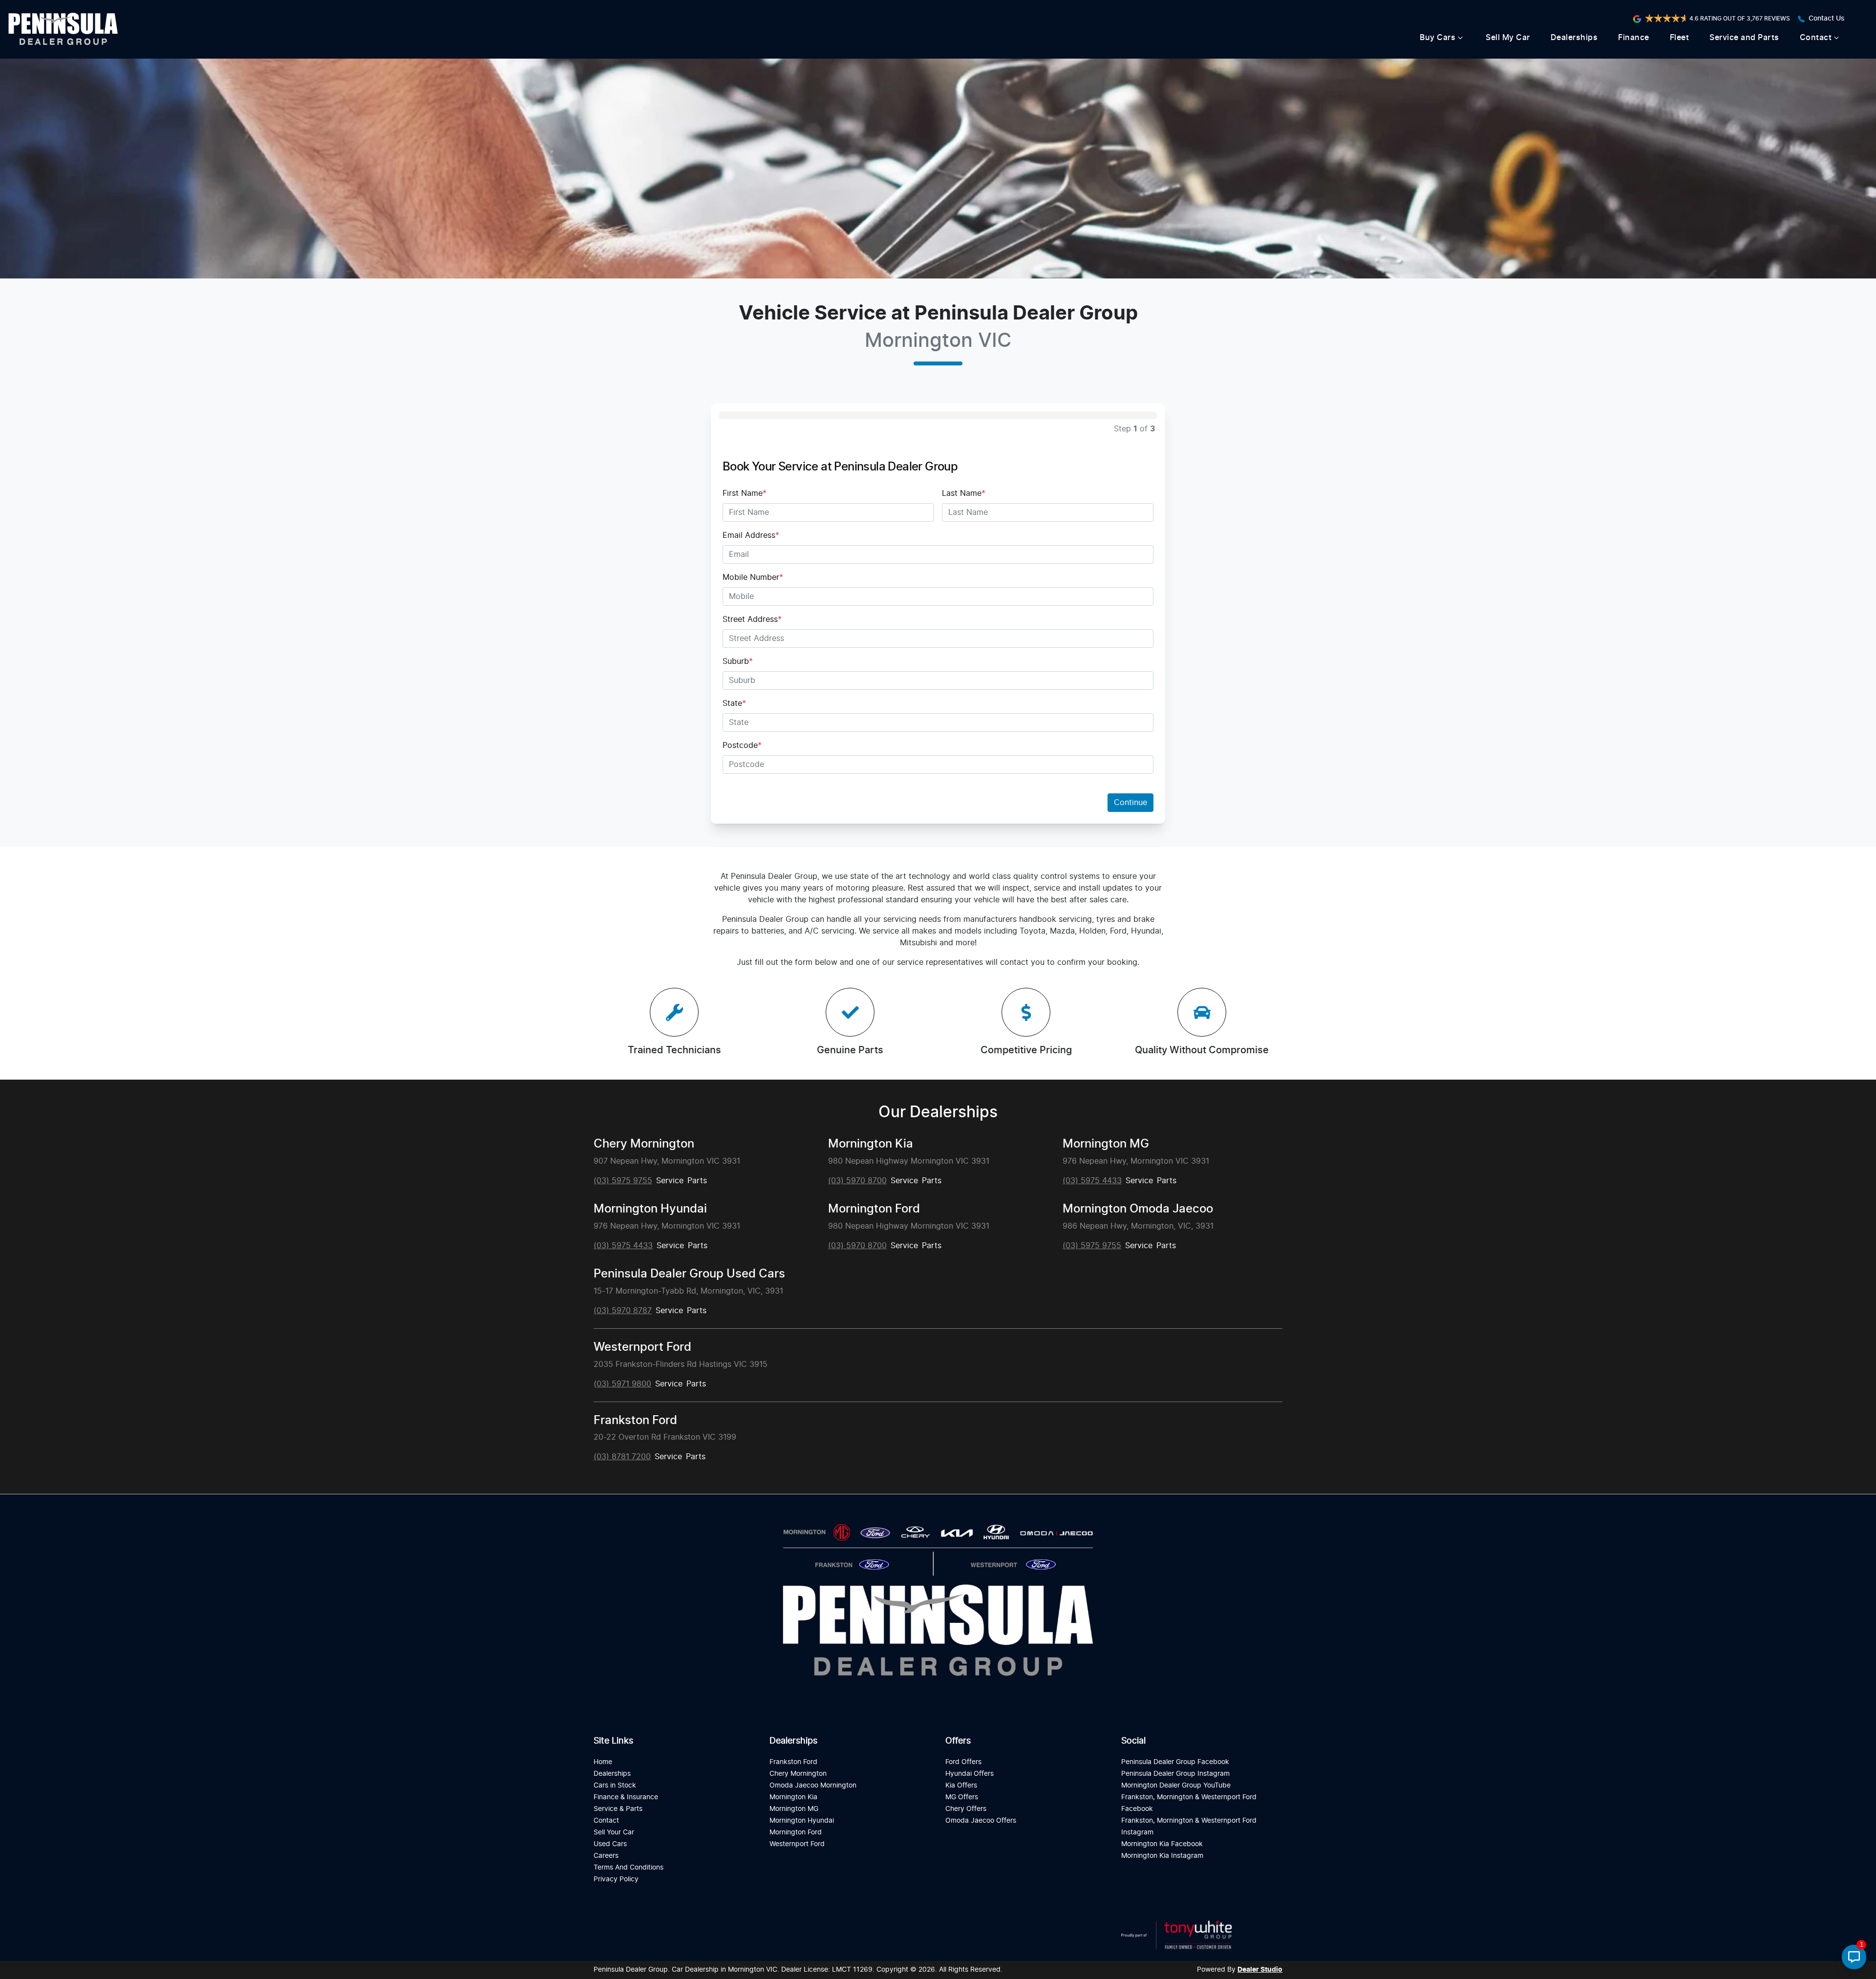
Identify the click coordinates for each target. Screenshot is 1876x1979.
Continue (1130, 803)
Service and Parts (1744, 38)
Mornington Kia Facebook (1162, 1844)
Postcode (742, 745)
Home (603, 1762)
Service (670, 1181)
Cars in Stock (615, 1785)
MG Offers (962, 1797)
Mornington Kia (871, 1144)
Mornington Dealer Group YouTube (1176, 1785)
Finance (1634, 38)
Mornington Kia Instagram (1162, 1856)
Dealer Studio (1260, 1970)
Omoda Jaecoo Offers (981, 1820)
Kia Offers (961, 1785)
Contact (1816, 38)
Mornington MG (1106, 1144)
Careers (606, 1856)
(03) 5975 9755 (623, 1181)
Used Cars (610, 1844)
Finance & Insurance (626, 1797)
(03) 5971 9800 (622, 1384)
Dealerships (1574, 38)
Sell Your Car (614, 1832)
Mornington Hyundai (650, 1209)
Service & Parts (618, 1809)
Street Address (752, 619)
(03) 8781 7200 (622, 1457)
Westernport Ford (642, 1347)
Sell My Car (1508, 38)
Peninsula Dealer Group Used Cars (689, 1274)
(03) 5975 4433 (1092, 1181)
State (734, 703)
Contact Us (1827, 19)
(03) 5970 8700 (857, 1181)
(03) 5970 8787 (623, 1311)
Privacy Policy (616, 1879)
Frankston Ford (635, 1421)
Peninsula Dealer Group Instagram (1175, 1774)
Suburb (738, 661)
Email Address (751, 535)
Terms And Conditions (629, 1867)
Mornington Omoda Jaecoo (1138, 1209)
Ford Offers (963, 1762)
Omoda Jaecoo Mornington (813, 1785)
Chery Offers (966, 1809)
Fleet (1680, 38)
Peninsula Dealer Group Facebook (1175, 1762)
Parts (697, 1181)
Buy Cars (1438, 38)
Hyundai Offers (970, 1774)
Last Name (964, 493)
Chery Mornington (644, 1144)
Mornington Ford (874, 1209)
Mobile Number (753, 577)
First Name (745, 493)
